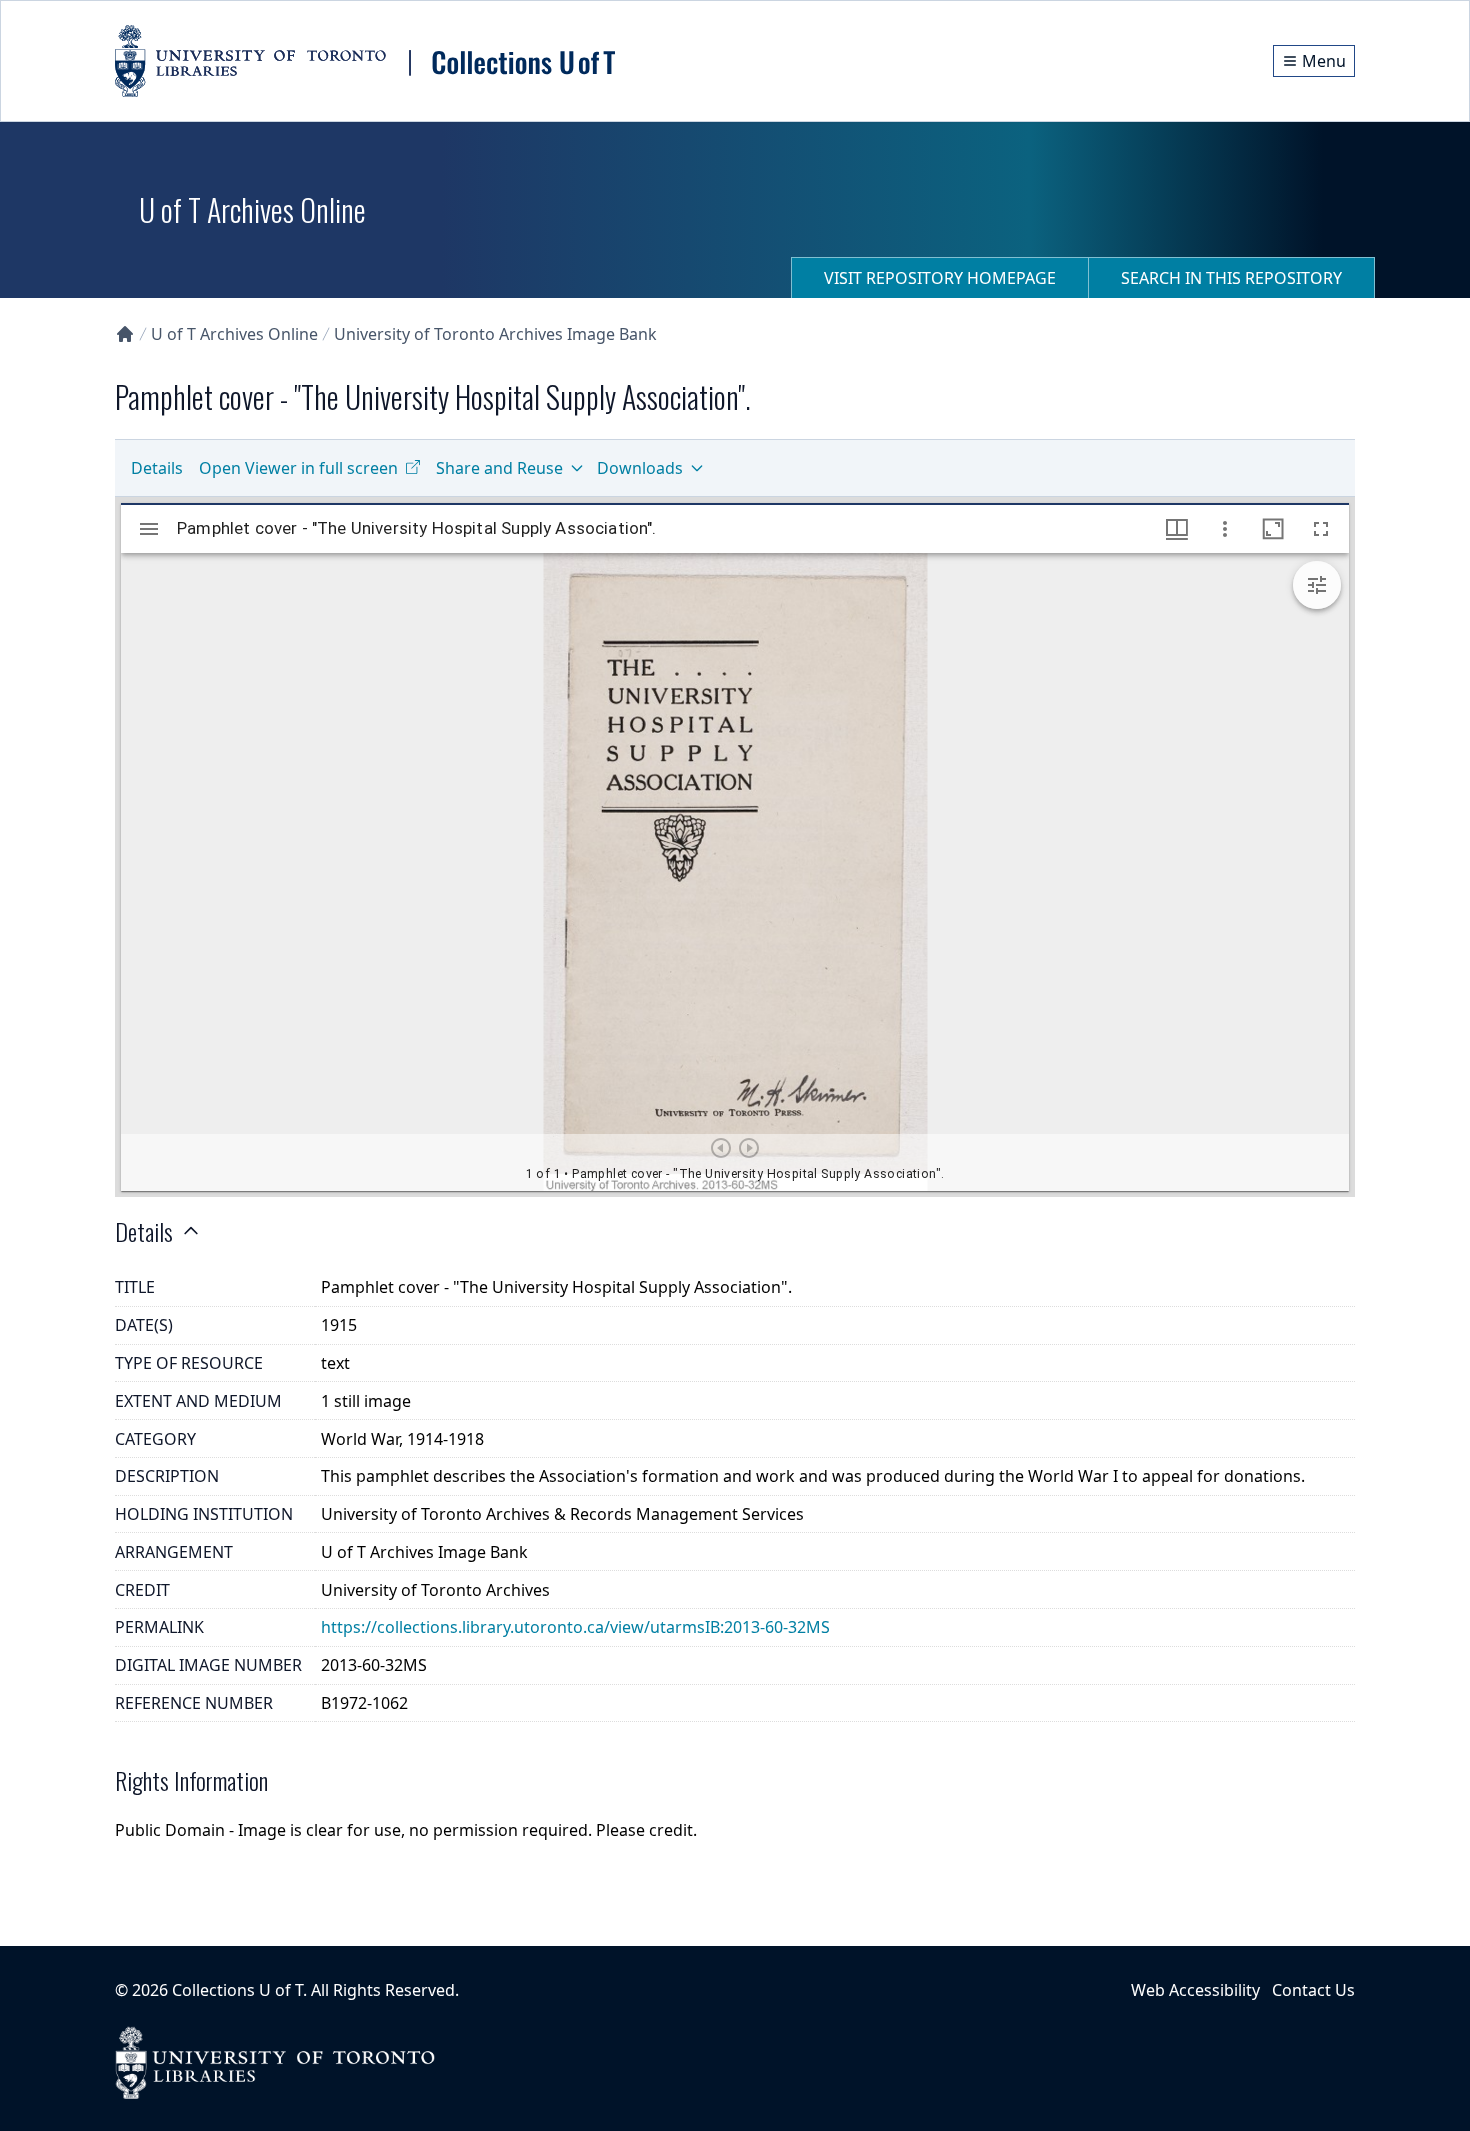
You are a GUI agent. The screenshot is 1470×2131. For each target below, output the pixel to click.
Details (157, 468)
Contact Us (1313, 1990)
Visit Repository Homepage (940, 278)
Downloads (640, 468)
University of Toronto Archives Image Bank (495, 334)
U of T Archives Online (234, 334)
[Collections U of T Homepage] (125, 334)
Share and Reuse (499, 468)
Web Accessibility (1195, 1990)
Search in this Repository (1231, 278)
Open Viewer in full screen (298, 468)
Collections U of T (237, 1990)
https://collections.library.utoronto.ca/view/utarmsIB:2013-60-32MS (575, 1627)
